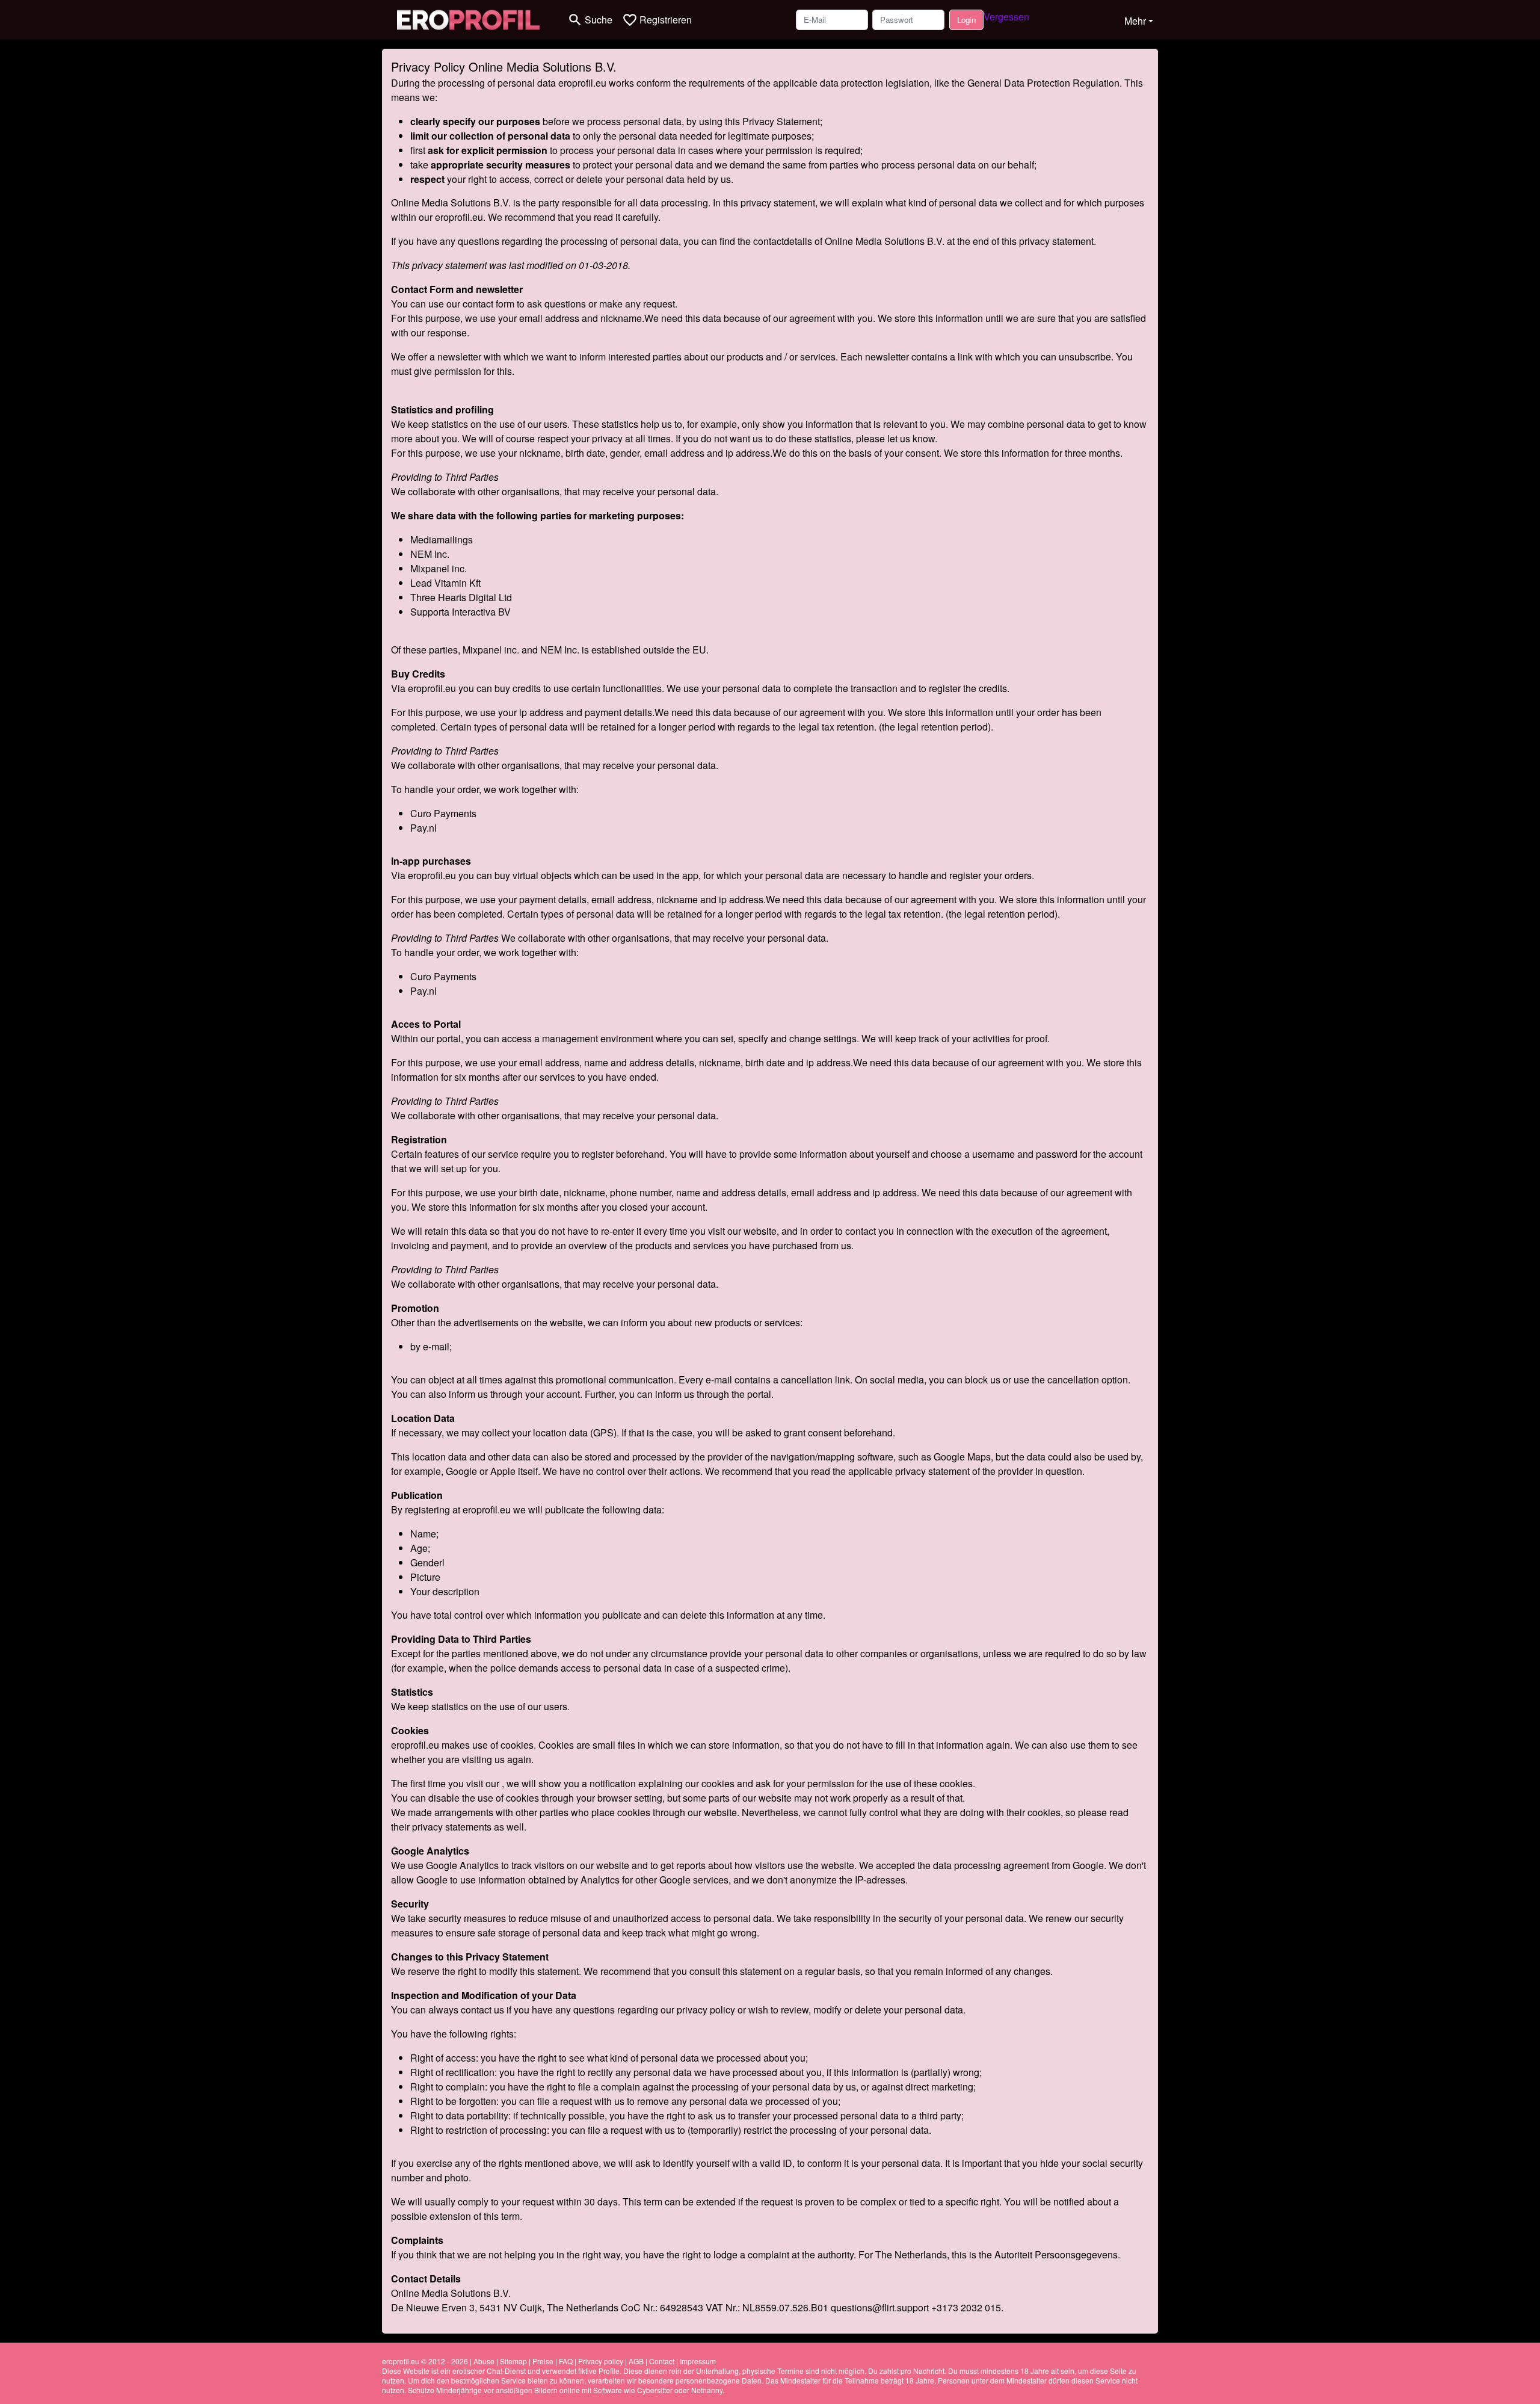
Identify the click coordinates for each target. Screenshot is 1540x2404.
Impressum (698, 2361)
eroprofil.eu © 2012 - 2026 (425, 2361)
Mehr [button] (1135, 21)
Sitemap (513, 2361)
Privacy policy (601, 2361)
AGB (636, 2361)
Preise (543, 2361)
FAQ (566, 2361)
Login (966, 20)
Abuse (484, 2361)
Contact (662, 2361)
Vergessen (1006, 17)
